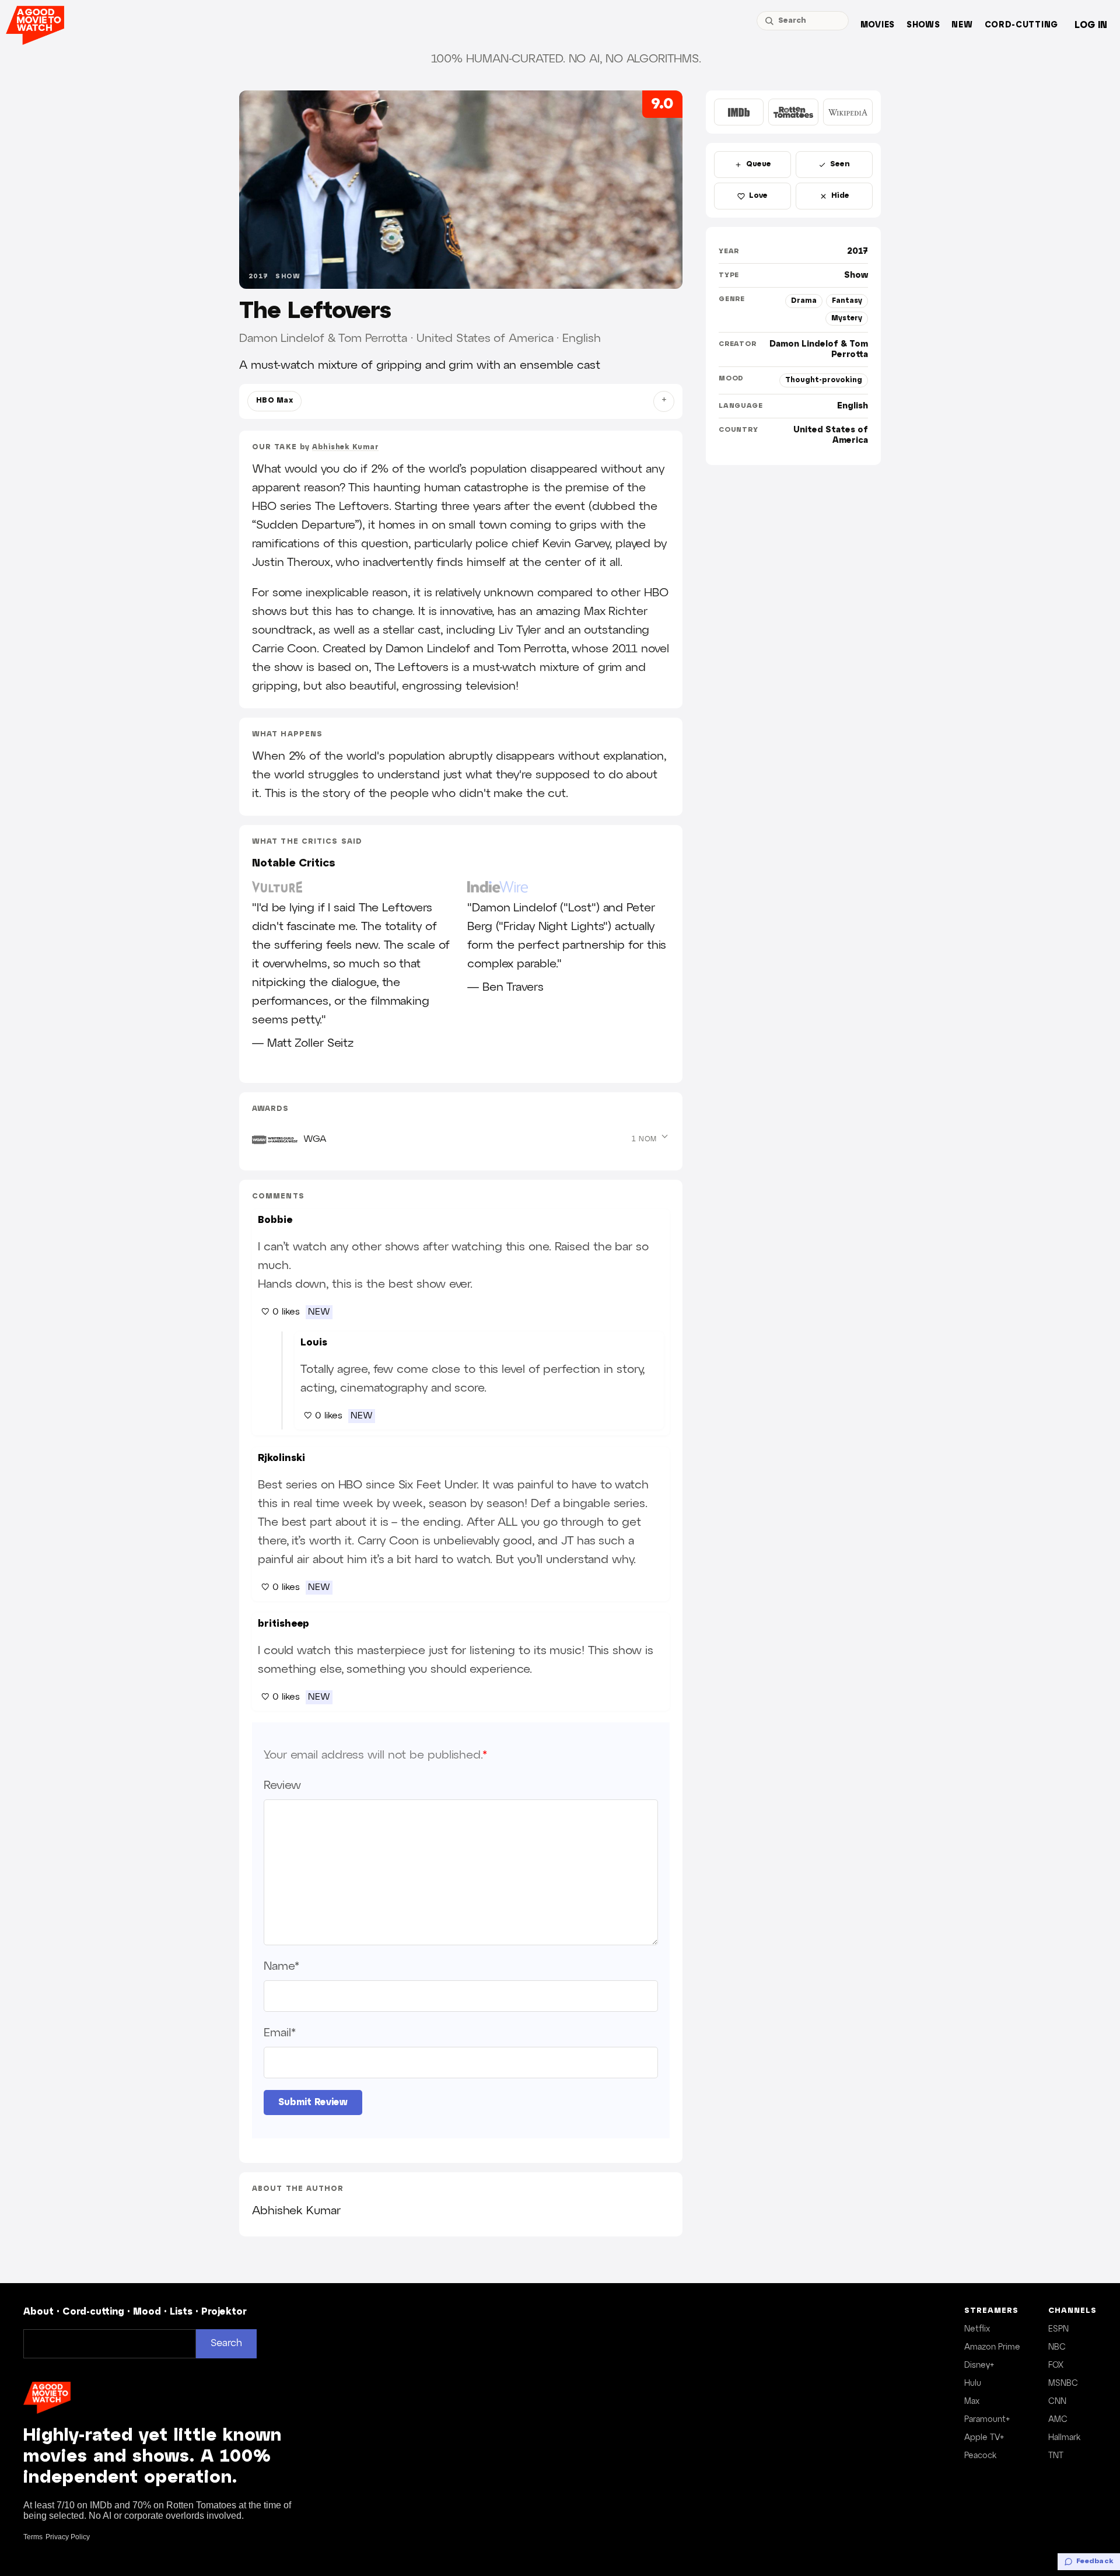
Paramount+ (987, 2420)
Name (281, 1966)
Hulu (973, 2383)
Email (279, 2033)
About (38, 2312)
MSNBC (1063, 2383)
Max (972, 2402)
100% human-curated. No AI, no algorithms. (566, 59)
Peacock (980, 2456)
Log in (1091, 25)
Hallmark (1064, 2438)
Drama (804, 301)
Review (282, 1785)
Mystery (847, 318)
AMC (1058, 2420)
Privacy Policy (68, 2537)
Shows (923, 25)
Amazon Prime (992, 2347)
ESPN (1058, 2329)
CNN (1057, 2402)
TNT (1056, 2456)
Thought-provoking (824, 380)
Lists (181, 2312)
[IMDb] (739, 112)
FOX (1056, 2365)
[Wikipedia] (848, 112)
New (962, 25)
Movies (878, 25)
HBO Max (274, 401)
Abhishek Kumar (345, 447)
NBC (1057, 2347)
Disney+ (979, 2365)
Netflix (977, 2329)
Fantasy (847, 301)
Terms (33, 2537)
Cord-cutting (1021, 25)
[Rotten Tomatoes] (793, 112)
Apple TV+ (984, 2438)
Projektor (224, 2312)
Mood (147, 2312)
